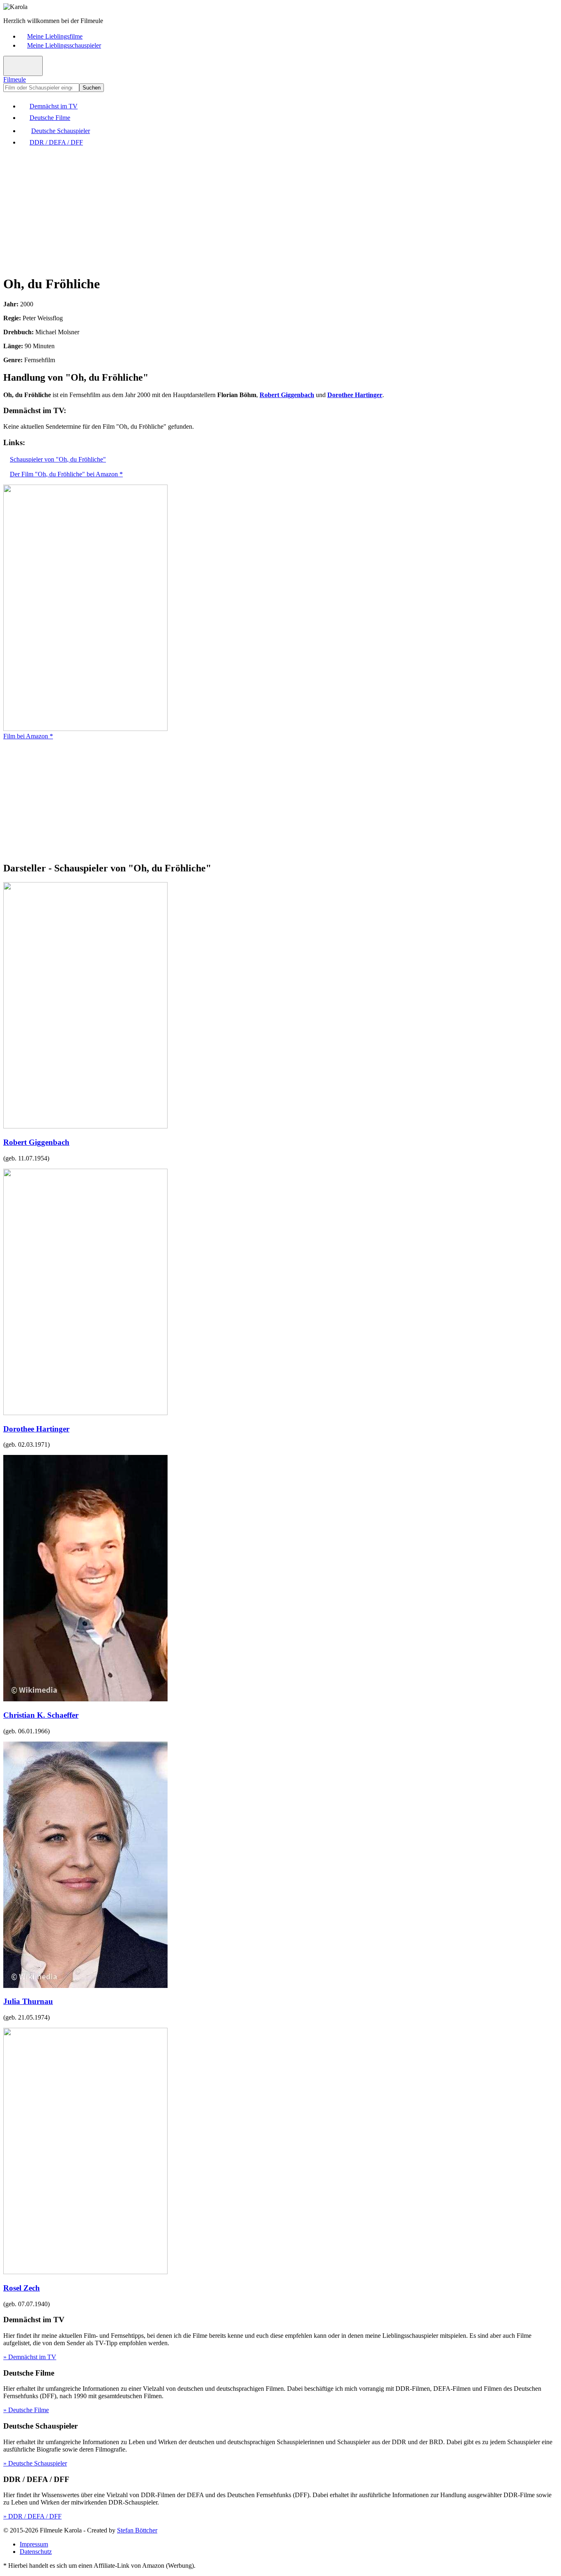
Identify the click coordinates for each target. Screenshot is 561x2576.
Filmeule (15, 79)
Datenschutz (36, 2552)
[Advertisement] (250, 210)
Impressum (34, 2544)
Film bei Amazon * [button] (28, 736)
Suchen (92, 88)
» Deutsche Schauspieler (35, 2463)
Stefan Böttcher (137, 2530)
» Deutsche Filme (26, 2410)
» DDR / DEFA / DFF (32, 2516)
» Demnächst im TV (30, 2357)
